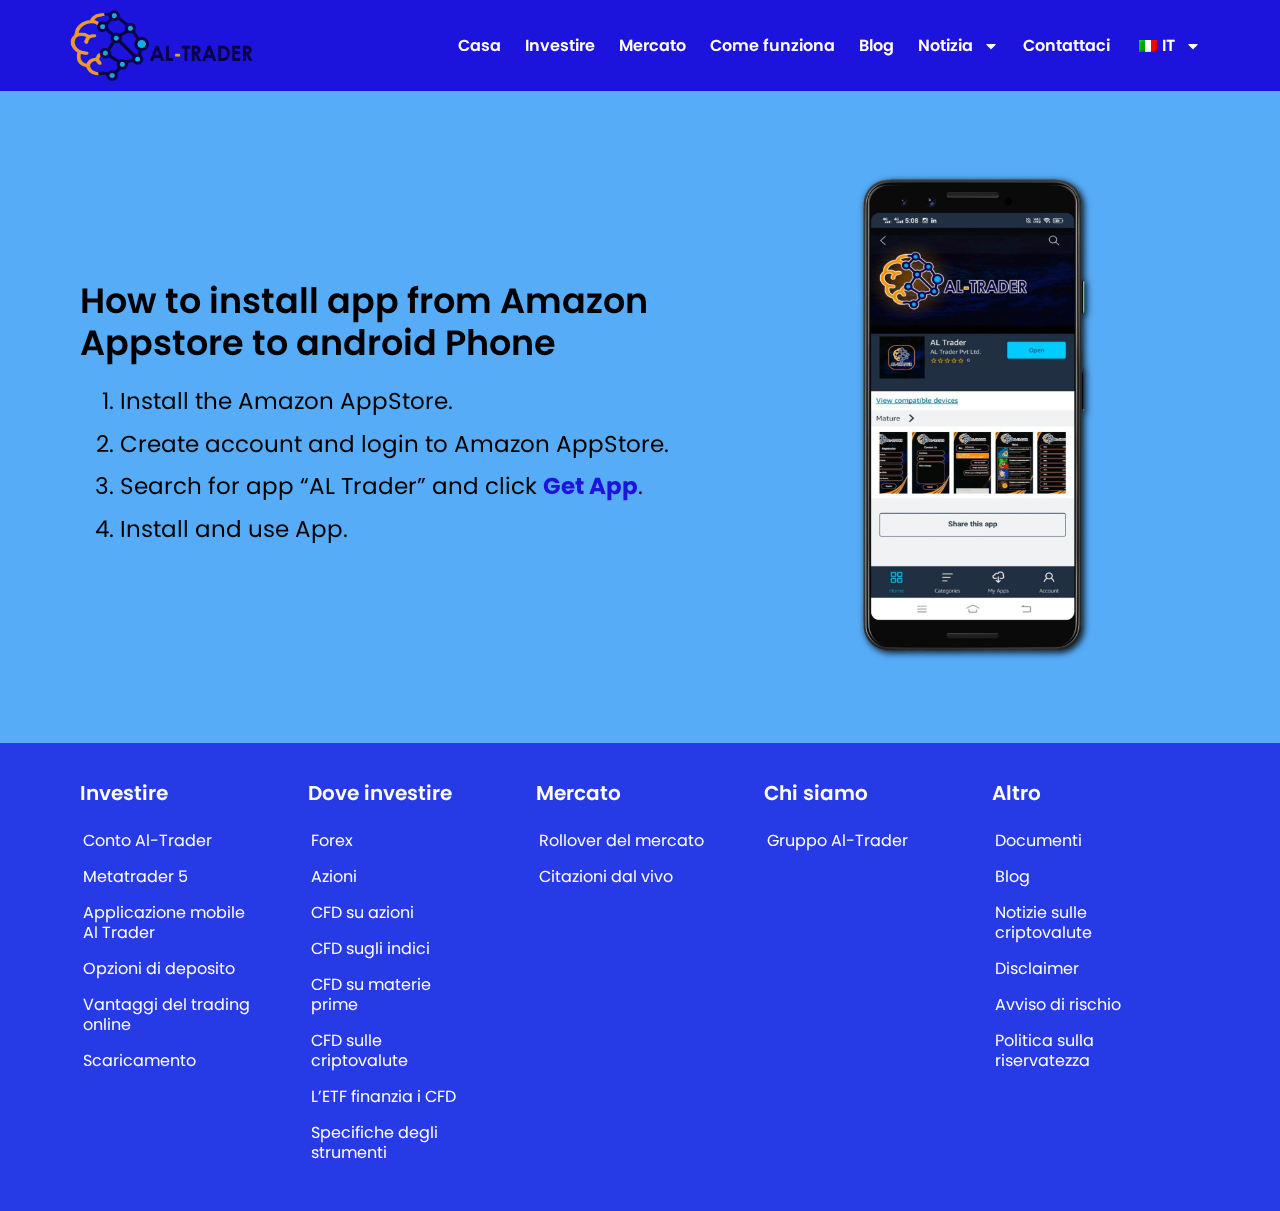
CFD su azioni (362, 912)
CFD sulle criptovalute (359, 1050)
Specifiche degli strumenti (374, 1142)
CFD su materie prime (371, 994)
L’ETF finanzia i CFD (383, 1096)
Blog (876, 46)
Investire (560, 46)
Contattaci (1066, 46)
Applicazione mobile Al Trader (164, 922)
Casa (479, 46)
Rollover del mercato (621, 840)
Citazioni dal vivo (606, 876)
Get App (590, 486)
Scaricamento (139, 1060)
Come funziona (772, 46)
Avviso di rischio (1058, 1004)
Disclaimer (1037, 968)
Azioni (334, 876)
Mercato (652, 46)
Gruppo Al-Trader (837, 840)
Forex (332, 840)
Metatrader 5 (135, 876)
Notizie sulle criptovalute (1043, 922)
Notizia (945, 46)
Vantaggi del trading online (166, 1014)
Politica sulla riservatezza (1044, 1050)
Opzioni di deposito (159, 968)
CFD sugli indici (370, 948)
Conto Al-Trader (147, 840)
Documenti (1038, 840)
